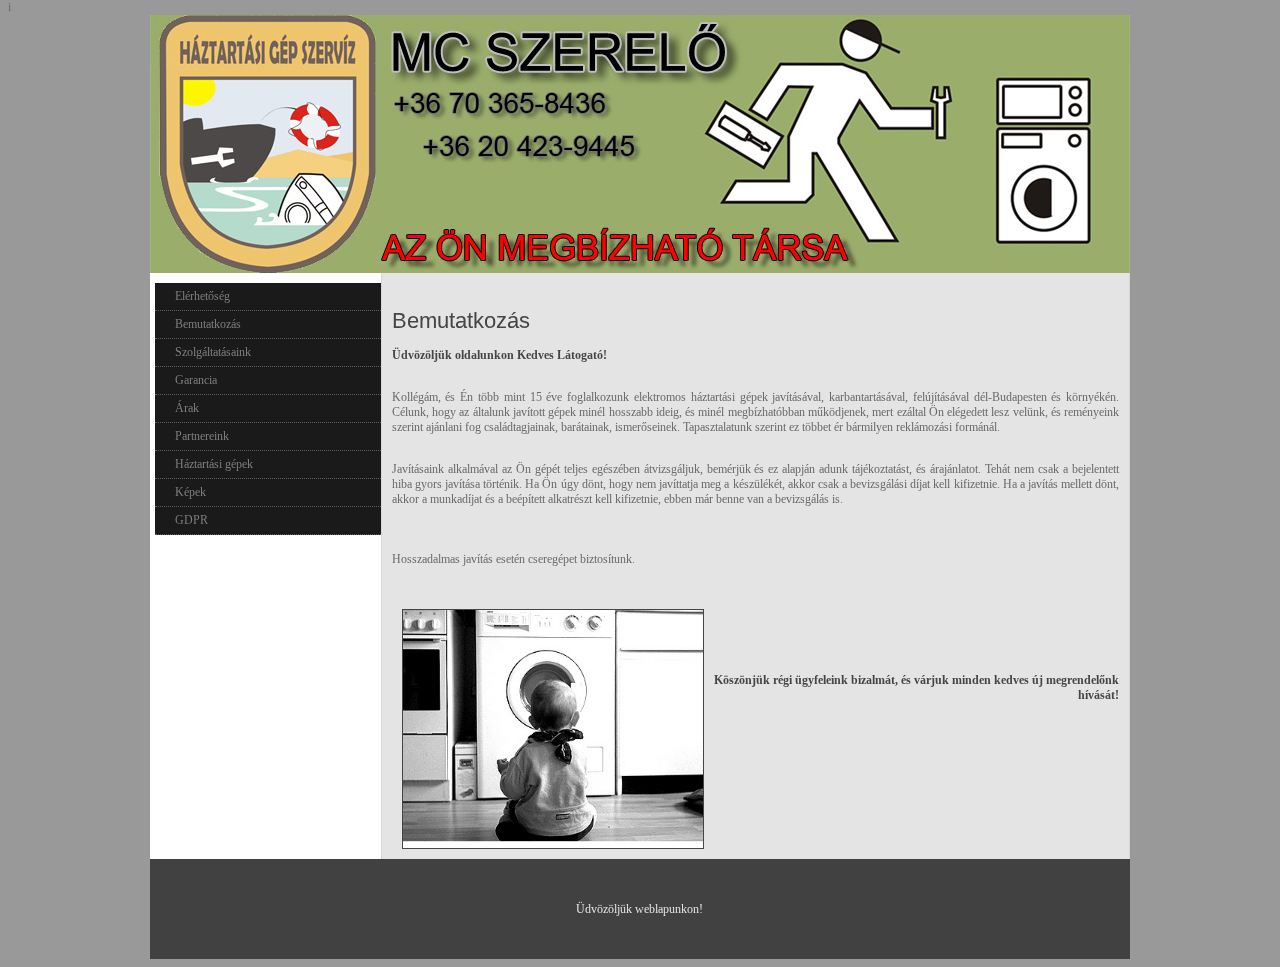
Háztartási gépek (214, 464)
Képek (190, 492)
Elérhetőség (202, 296)
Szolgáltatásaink (213, 352)
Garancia (196, 380)
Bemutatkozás (208, 324)
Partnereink (202, 436)
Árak (187, 408)
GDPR (191, 520)
